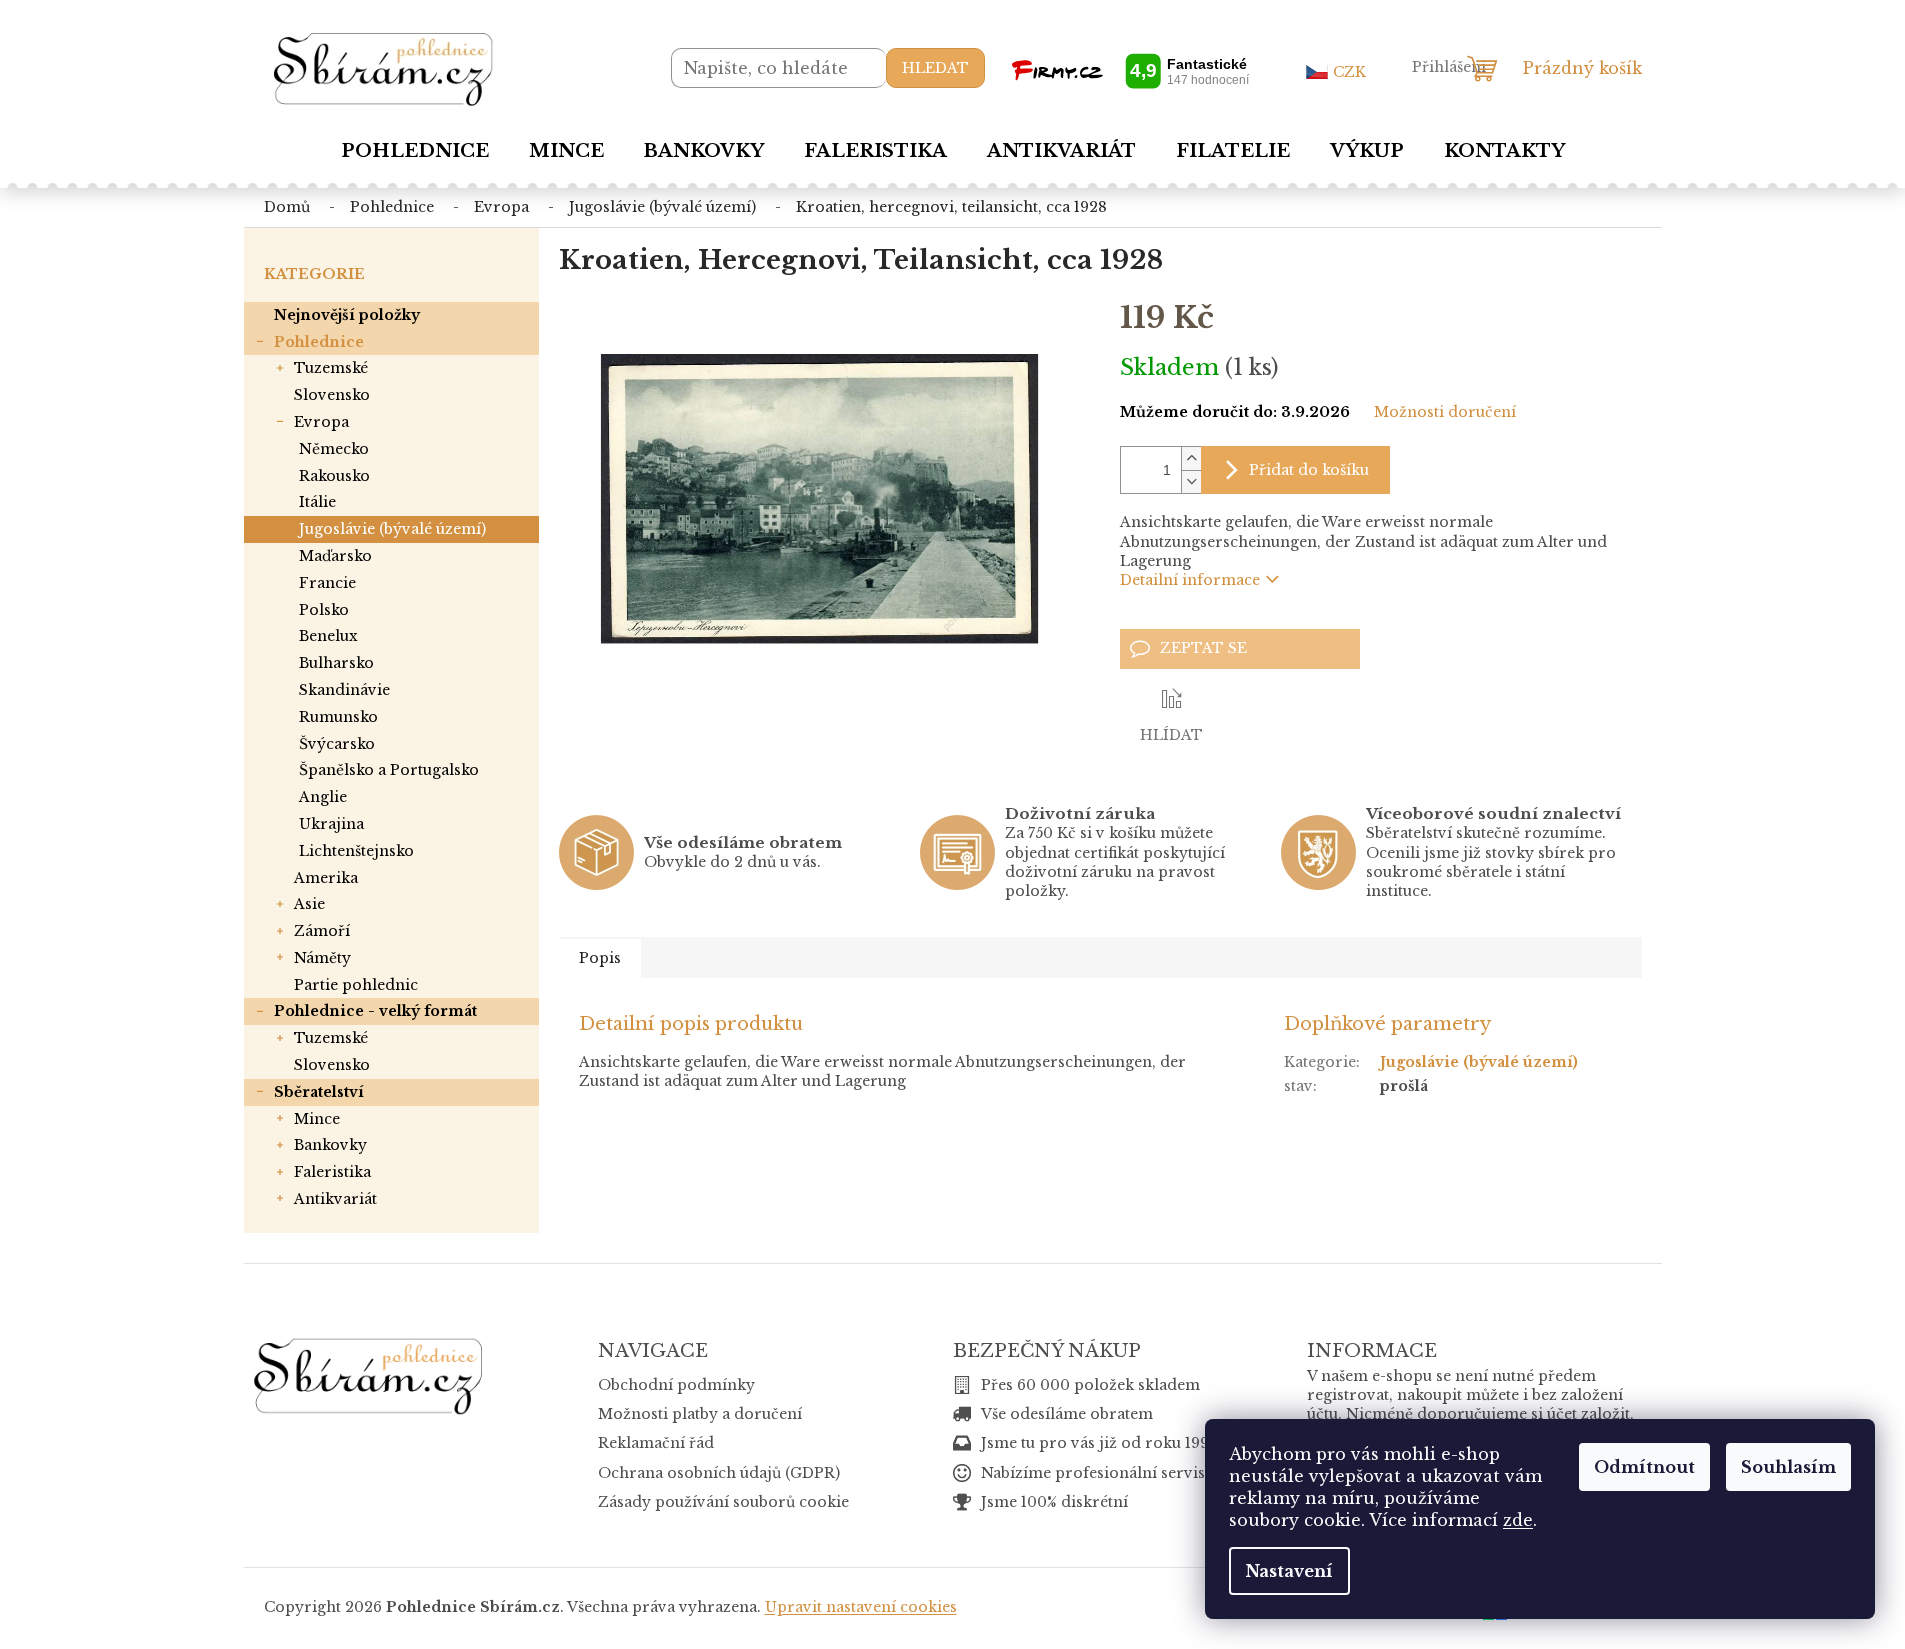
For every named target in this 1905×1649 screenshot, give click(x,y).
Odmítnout (1644, 1467)
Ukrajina (331, 824)
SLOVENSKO (332, 395)
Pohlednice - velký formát (375, 1011)
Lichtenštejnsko (356, 851)
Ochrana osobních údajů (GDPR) (719, 1473)
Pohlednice (319, 342)
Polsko (324, 610)
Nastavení (1289, 1571)
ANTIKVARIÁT (335, 1199)
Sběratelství (319, 1092)
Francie (327, 583)
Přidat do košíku (1309, 470)
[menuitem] (415, 151)
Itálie (317, 502)
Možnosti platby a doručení (700, 1414)
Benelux (328, 636)
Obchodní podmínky (676, 1385)
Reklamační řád (656, 1443)
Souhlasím (1788, 1467)
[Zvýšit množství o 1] (1191, 458)
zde (1518, 1520)
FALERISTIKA (332, 1172)
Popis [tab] (600, 958)
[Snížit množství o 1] (1191, 481)
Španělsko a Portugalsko (389, 770)
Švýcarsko (337, 744)
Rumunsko (338, 717)
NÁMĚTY (322, 958)
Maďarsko (335, 556)
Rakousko (334, 476)
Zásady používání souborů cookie (723, 1502)
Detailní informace (1190, 580)
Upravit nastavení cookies (861, 1607)
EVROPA (321, 422)
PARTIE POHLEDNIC (356, 985)
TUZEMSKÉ (331, 368)
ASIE (309, 904)
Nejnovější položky (347, 315)
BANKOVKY (330, 1145)
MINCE (317, 1119)
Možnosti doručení (1445, 412)
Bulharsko (336, 663)
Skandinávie (344, 690)
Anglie (323, 797)
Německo (334, 449)
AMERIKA (326, 878)
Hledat (935, 68)
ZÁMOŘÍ (322, 931)
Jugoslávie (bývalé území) (392, 529)
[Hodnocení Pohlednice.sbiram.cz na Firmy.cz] (1130, 70)
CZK (1349, 72)
